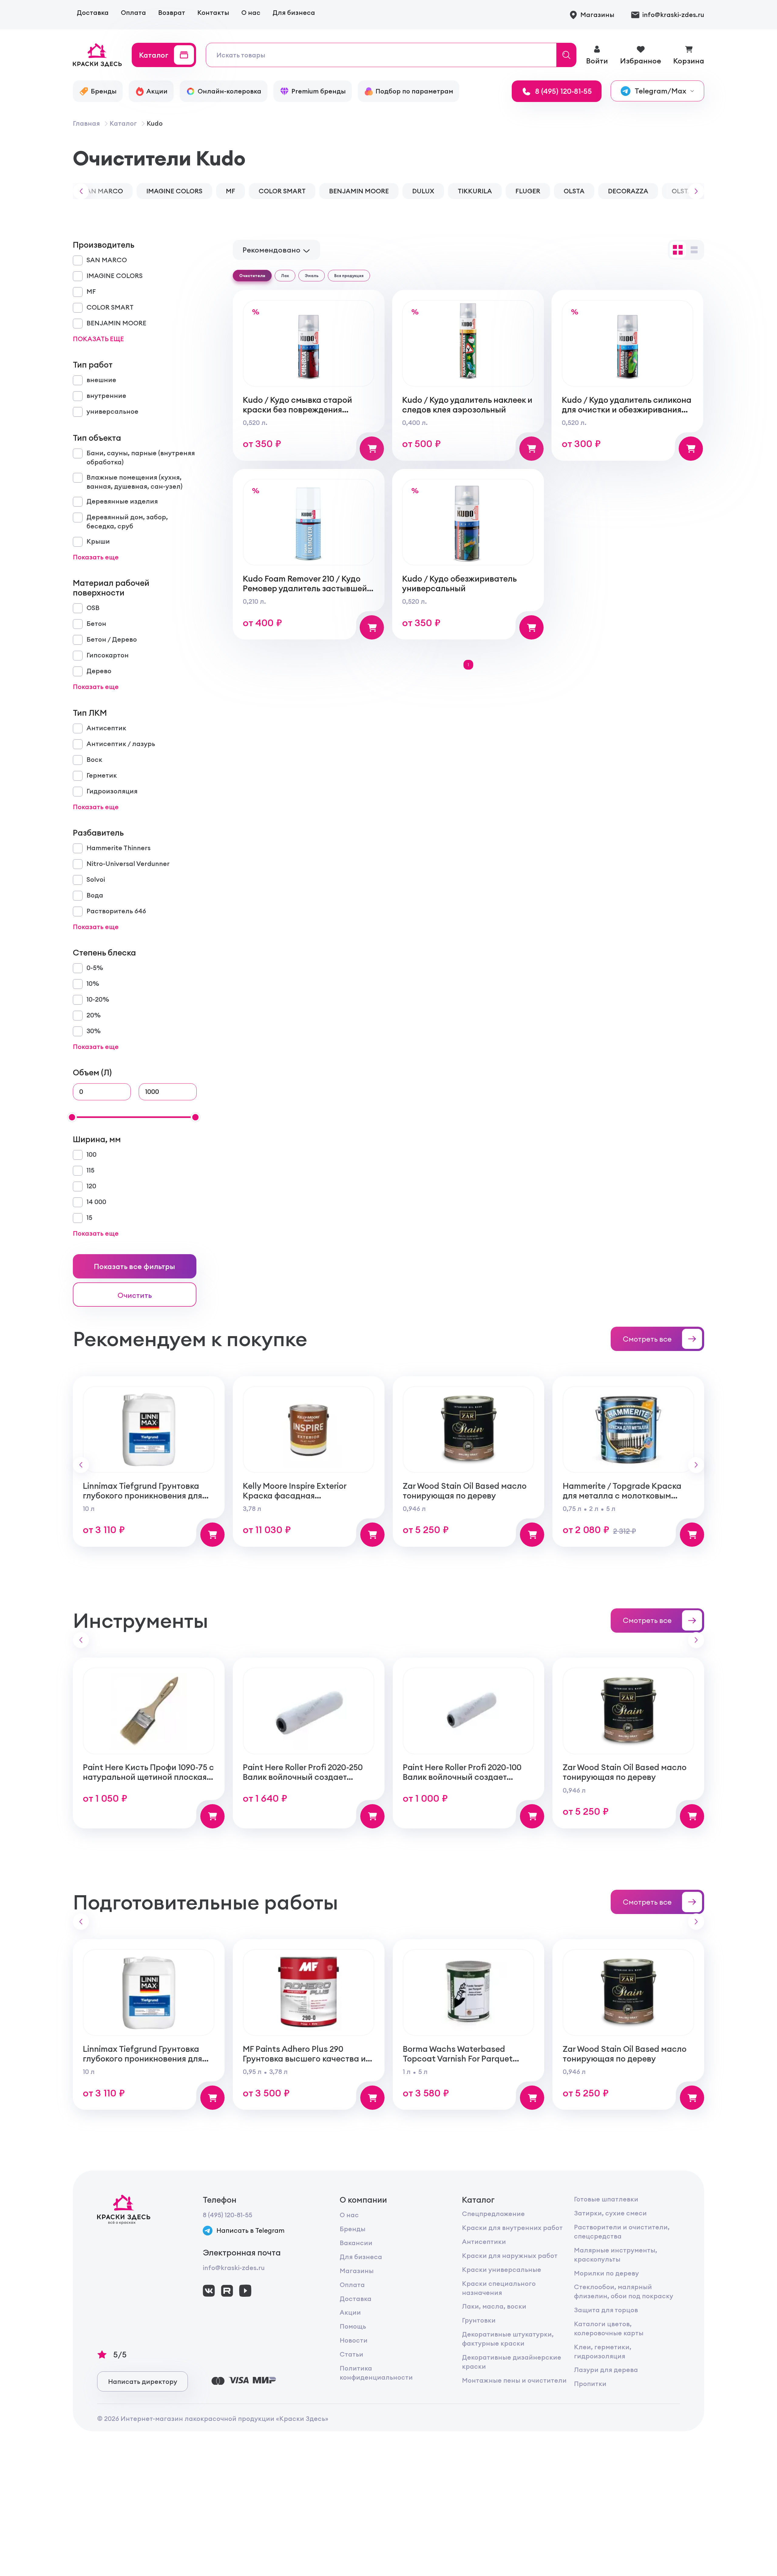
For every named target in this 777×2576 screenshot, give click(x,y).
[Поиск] (567, 55)
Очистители (252, 276)
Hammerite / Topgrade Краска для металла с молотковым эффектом (622, 1495)
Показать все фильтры (134, 1266)
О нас (251, 13)
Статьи (351, 2354)
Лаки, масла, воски (494, 2306)
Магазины (357, 2271)
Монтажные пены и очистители (514, 2380)
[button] (79, 191)
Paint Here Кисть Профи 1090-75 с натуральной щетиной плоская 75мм (148, 1777)
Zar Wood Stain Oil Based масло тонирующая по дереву (465, 1491)
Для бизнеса (294, 13)
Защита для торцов (606, 2310)
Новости (354, 2340)
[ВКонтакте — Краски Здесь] (209, 2291)
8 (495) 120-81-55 (227, 2215)
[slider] (72, 1117)
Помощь (353, 2326)
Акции (350, 2312)
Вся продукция (349, 276)
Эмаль (312, 276)
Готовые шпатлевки (606, 2199)
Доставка (93, 13)
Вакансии (356, 2243)
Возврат (172, 13)
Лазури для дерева (606, 2370)
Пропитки (590, 2384)
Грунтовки (479, 2320)
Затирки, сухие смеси (610, 2213)
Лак (285, 276)
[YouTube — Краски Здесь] (245, 2291)
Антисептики (484, 2242)
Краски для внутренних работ (512, 2228)
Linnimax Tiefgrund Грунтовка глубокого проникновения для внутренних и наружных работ (144, 1495)
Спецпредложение (493, 2214)
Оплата (133, 13)
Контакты (213, 13)
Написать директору (143, 2382)
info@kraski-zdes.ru (234, 2268)
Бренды (353, 2229)
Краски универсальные (502, 2270)
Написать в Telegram (250, 2230)
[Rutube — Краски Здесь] (227, 2291)
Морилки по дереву (606, 2273)
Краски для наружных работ (510, 2256)
